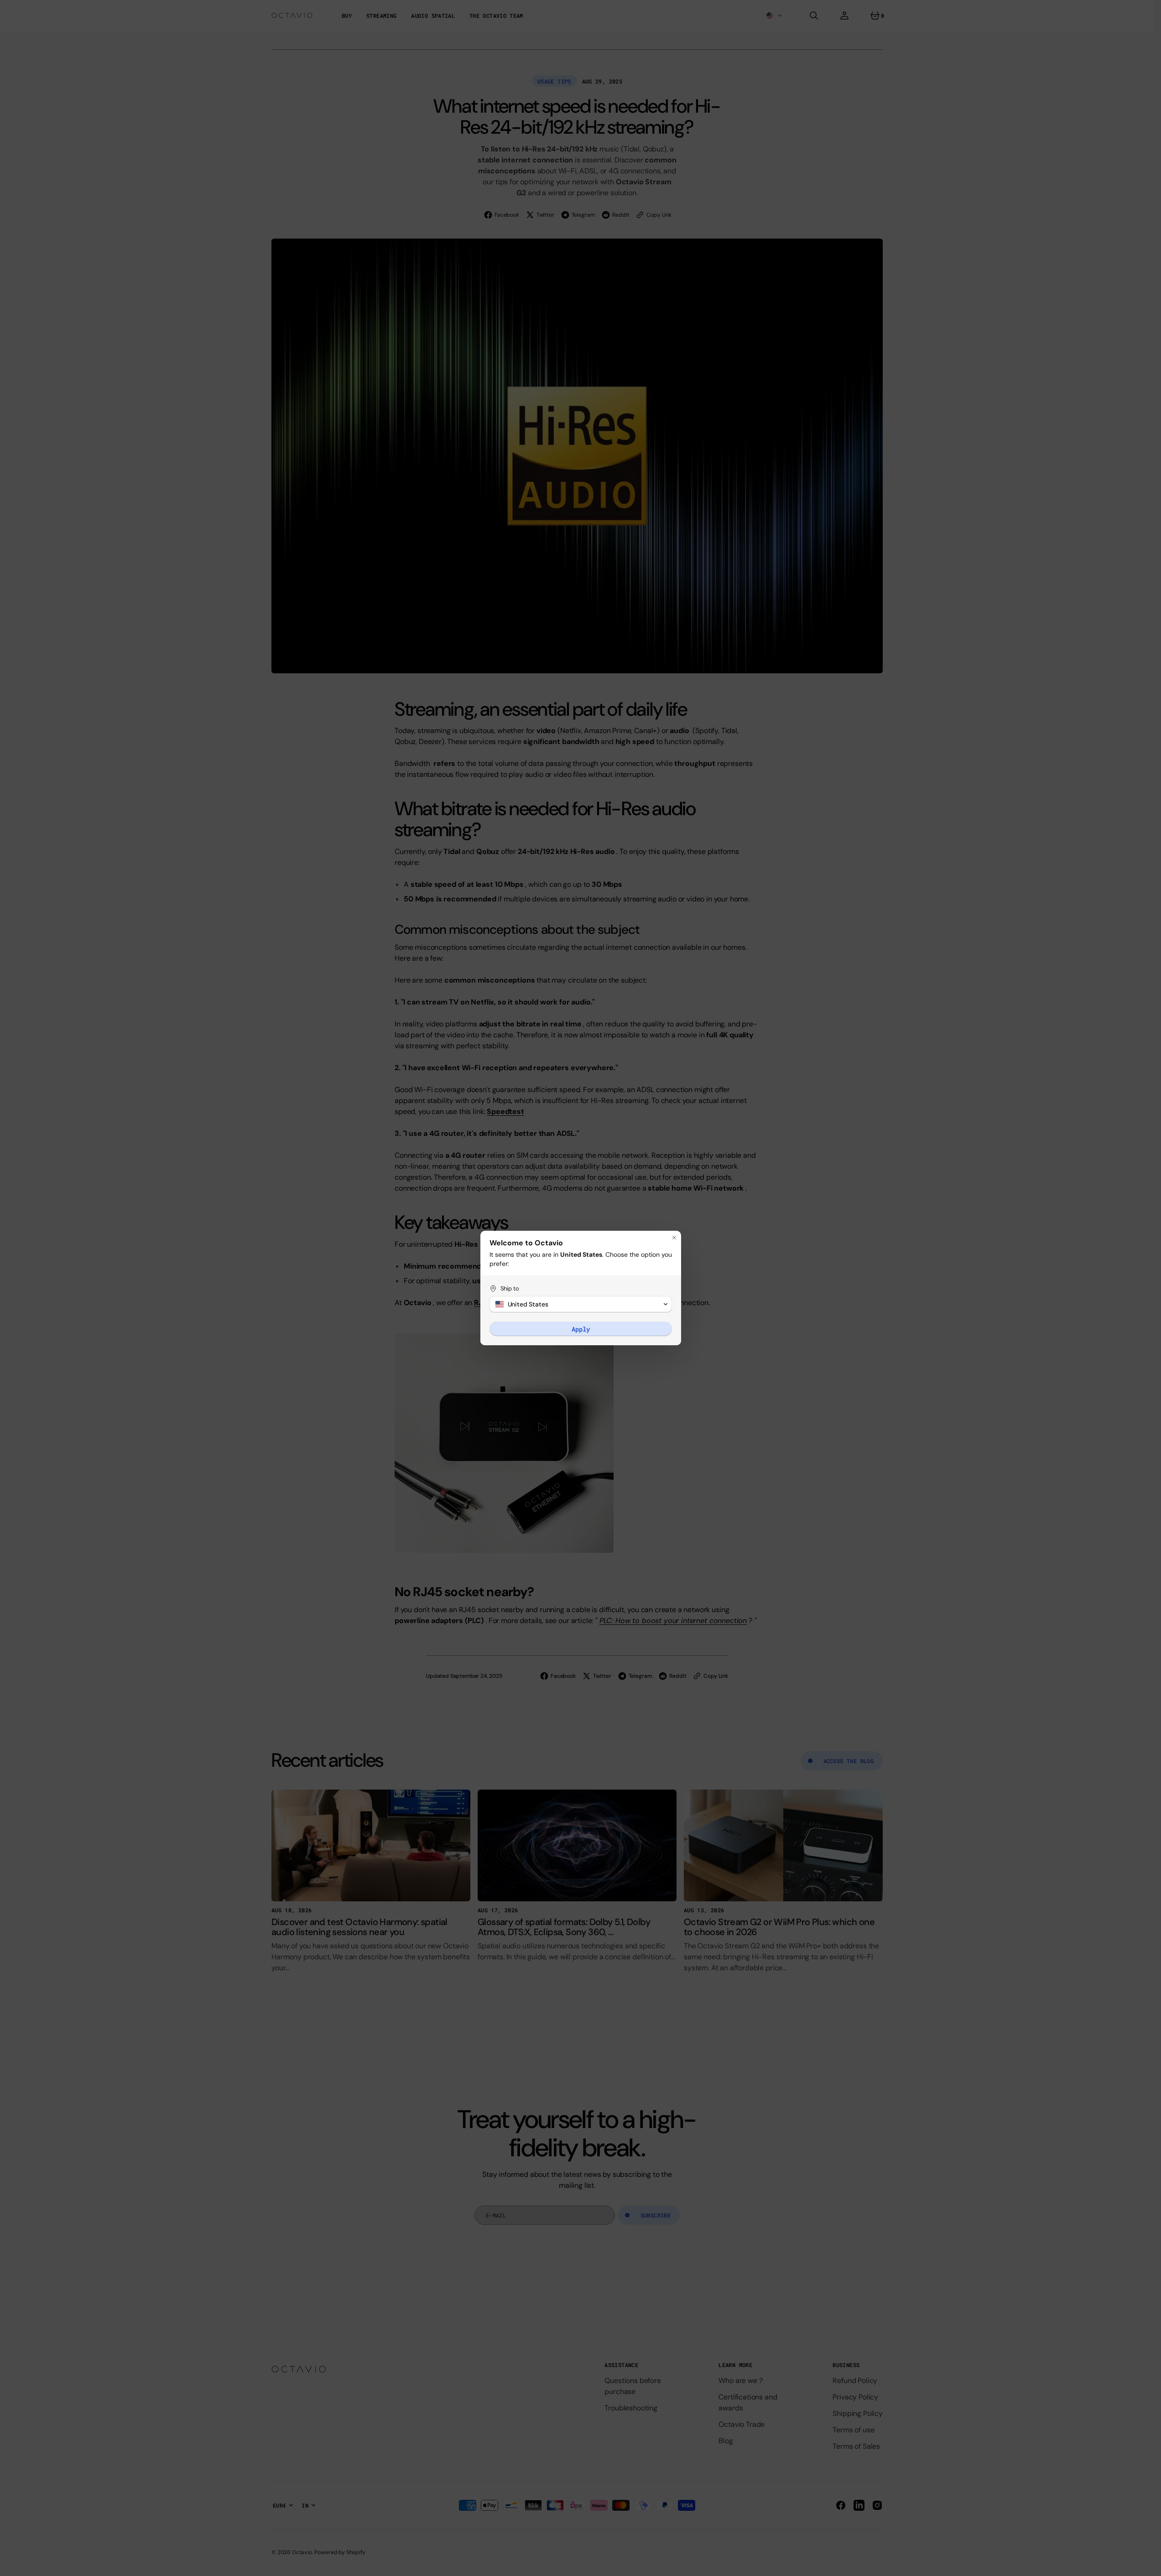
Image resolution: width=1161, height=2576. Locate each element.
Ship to (510, 1288)
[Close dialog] (674, 1238)
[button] (581, 1304)
